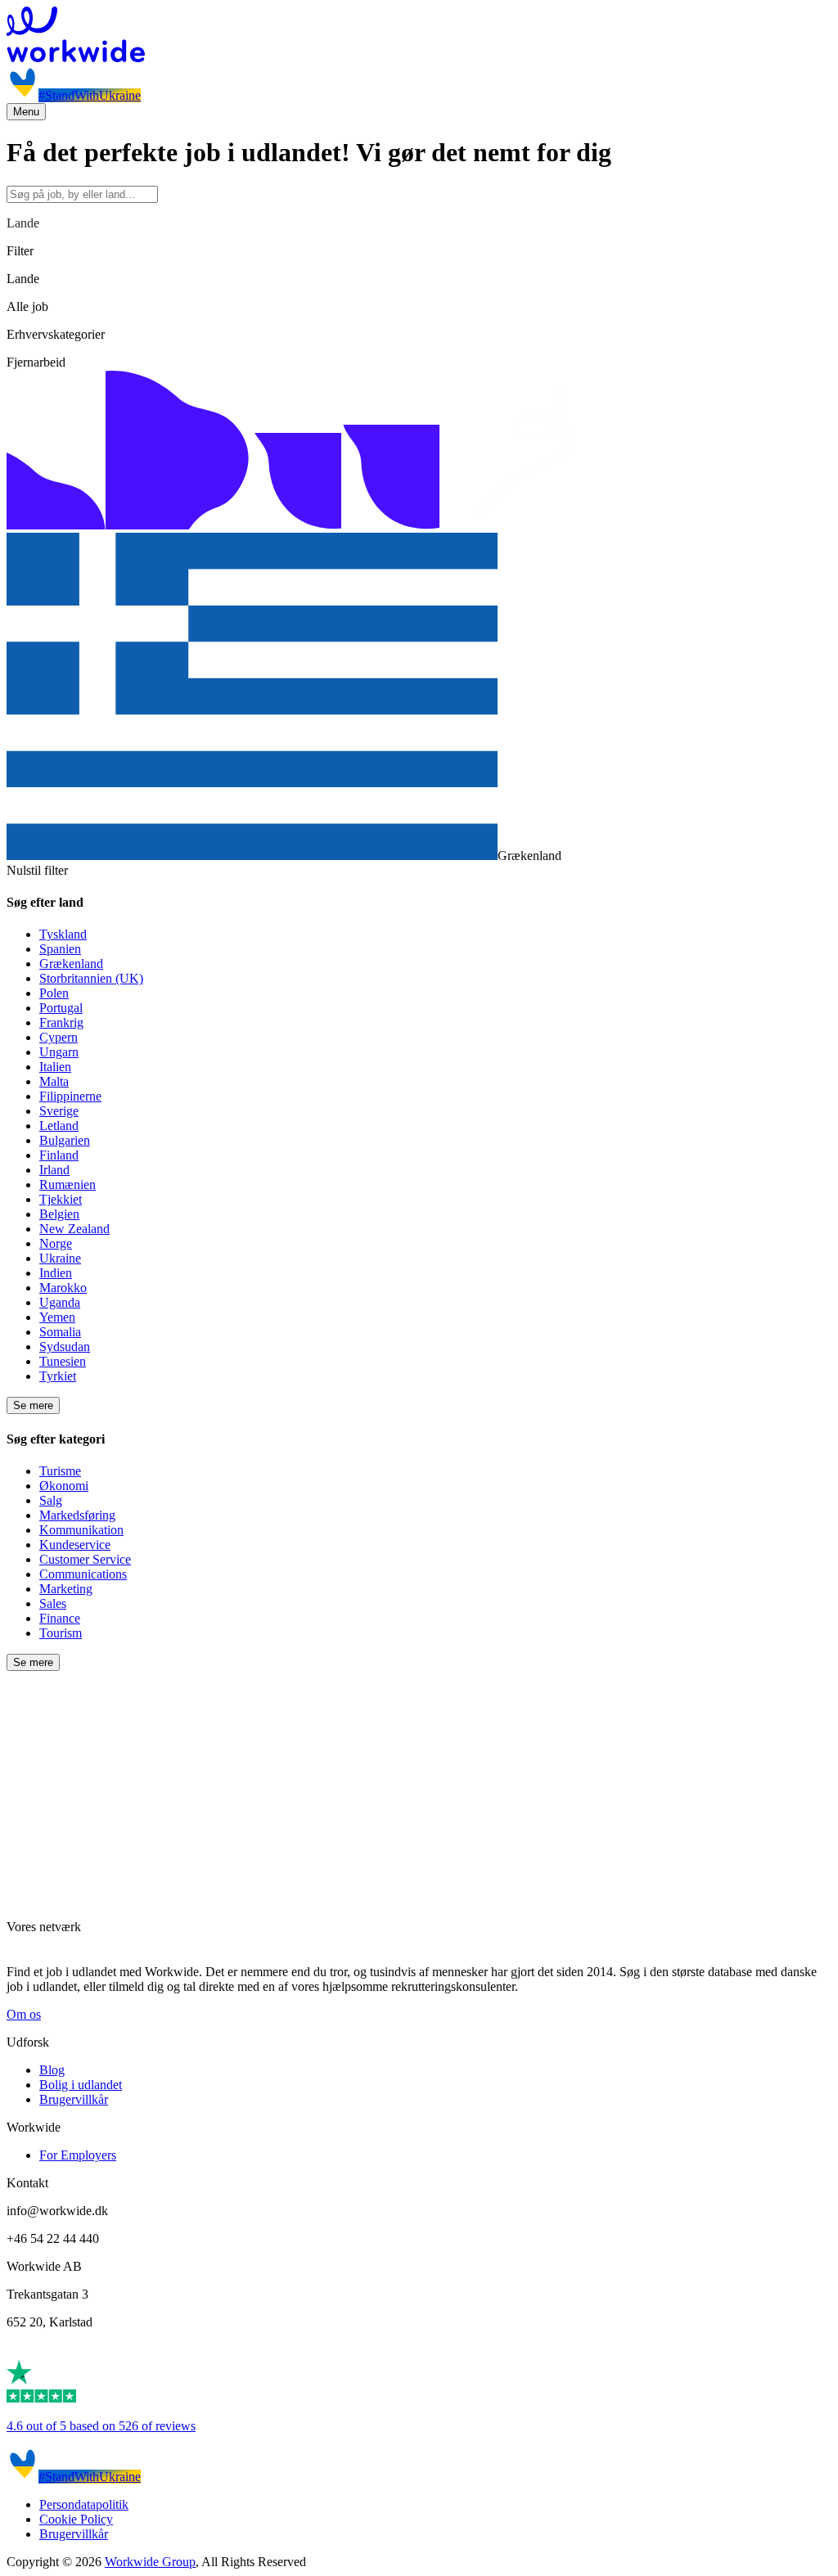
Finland (59, 1155)
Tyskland (63, 934)
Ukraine (60, 1258)
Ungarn (59, 1052)
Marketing (66, 1589)
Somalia (60, 1332)
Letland (59, 1126)
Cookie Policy (76, 2519)
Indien (56, 1273)
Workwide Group (150, 2562)
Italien (55, 1067)
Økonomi (64, 1486)
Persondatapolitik (84, 2504)
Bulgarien (65, 1140)
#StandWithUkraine (90, 95)
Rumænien (68, 1184)
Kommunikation (81, 1530)
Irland (54, 1170)
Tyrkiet (58, 1376)
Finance (60, 1618)
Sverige (59, 1111)
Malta (54, 1081)
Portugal (61, 1008)
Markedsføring (77, 1515)
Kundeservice (75, 1545)
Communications (83, 1574)
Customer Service (85, 1559)
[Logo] (419, 36)
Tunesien (63, 1361)
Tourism (61, 1633)
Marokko (63, 1288)
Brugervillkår (74, 2099)
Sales (53, 1603)
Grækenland (71, 964)
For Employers (78, 2155)
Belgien (59, 1214)
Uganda (60, 1302)
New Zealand (74, 1229)
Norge (56, 1243)
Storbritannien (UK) (91, 978)
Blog (52, 2070)
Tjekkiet (61, 1199)
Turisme (60, 1471)
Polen (54, 993)
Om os (24, 2014)
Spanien (60, 949)
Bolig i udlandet (81, 2085)
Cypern (59, 1037)
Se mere (33, 1405)
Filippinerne (70, 1096)
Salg (51, 1500)
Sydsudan (65, 1347)
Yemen (57, 1317)
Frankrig (61, 1022)
